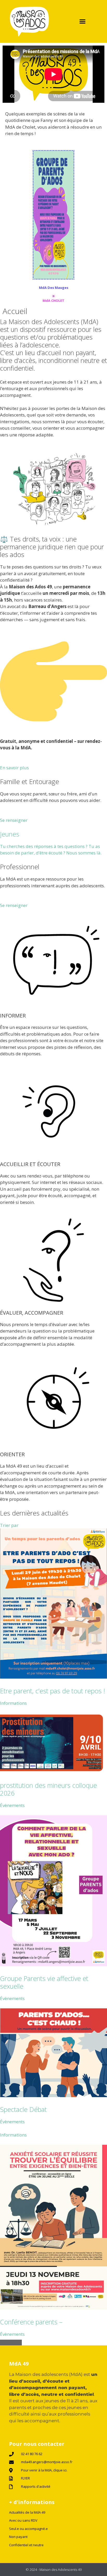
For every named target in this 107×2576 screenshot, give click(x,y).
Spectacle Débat (23, 2109)
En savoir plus (14, 768)
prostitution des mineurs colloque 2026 (48, 1789)
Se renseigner (14, 820)
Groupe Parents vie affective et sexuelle (44, 1982)
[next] (16, 2343)
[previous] (5, 2343)
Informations (13, 1703)
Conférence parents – (31, 2322)
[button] (83, 21)
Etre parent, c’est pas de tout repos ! (52, 1691)
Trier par (9, 1525)
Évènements (12, 1805)
